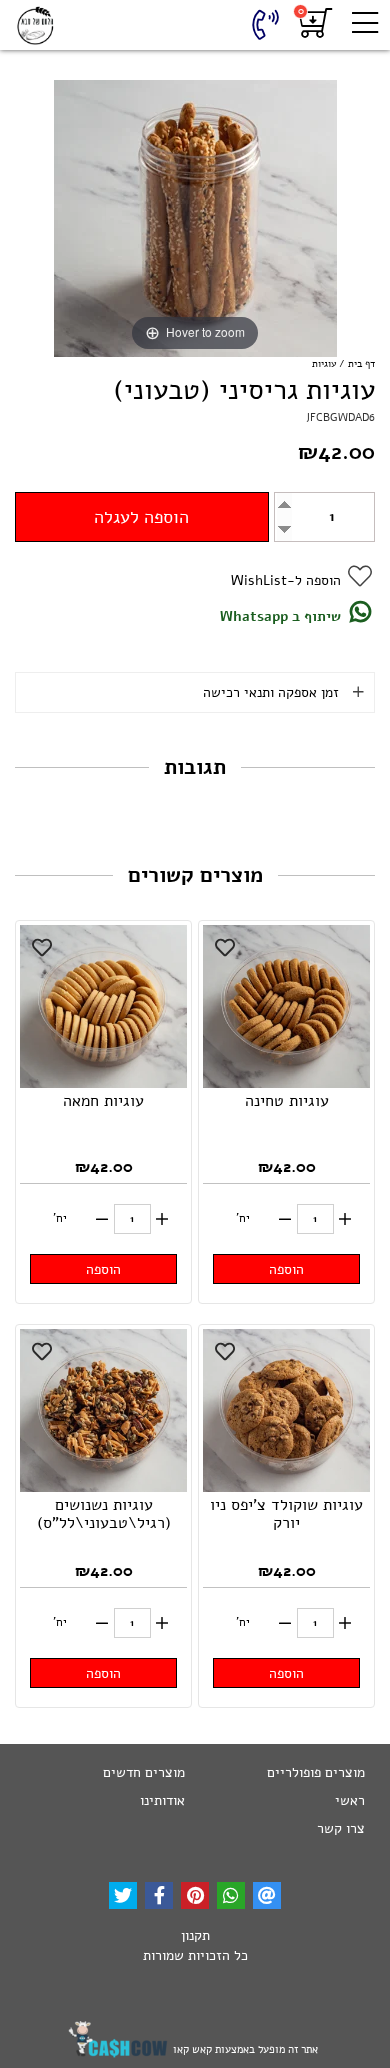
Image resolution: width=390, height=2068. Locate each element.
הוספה (286, 1269)
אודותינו (162, 1800)
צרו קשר (341, 1828)
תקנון (195, 1935)
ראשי (350, 1800)
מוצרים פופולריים (316, 1772)
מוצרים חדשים (144, 1772)
